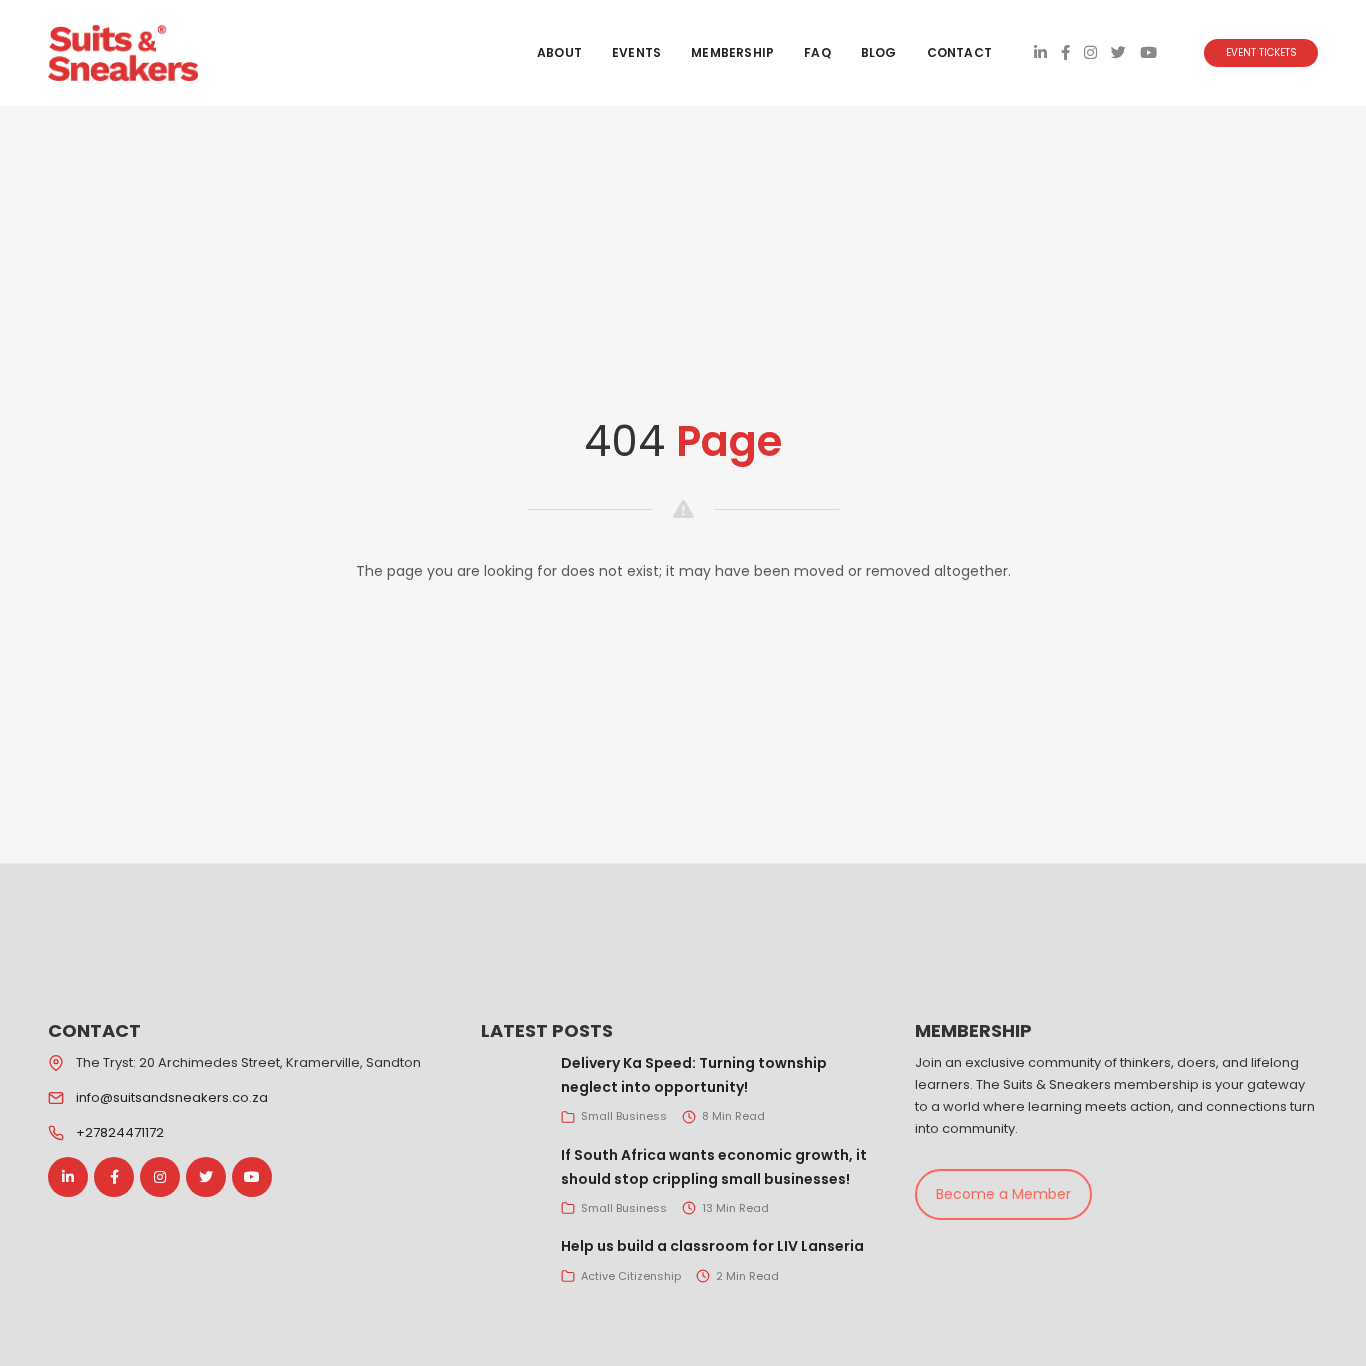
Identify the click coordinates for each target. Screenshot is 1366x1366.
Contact (959, 52)
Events (636, 52)
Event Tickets (1261, 52)
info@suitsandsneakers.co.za (172, 1097)
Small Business (624, 1116)
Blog (879, 52)
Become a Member (1003, 1194)
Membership (732, 52)
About (559, 52)
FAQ (817, 52)
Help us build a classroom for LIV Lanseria (712, 1246)
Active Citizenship (631, 1276)
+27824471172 (120, 1132)
